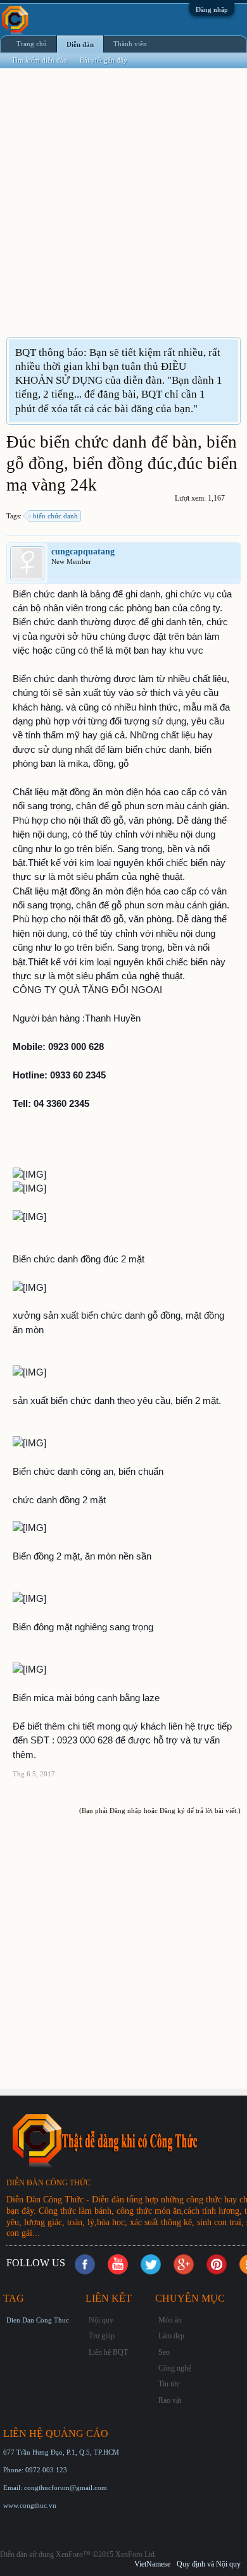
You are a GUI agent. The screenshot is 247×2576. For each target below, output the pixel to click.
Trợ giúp (102, 2336)
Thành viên (130, 44)
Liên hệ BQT (108, 2352)
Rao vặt (170, 2400)
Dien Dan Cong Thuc (38, 2320)
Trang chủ (32, 44)
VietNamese (152, 2564)
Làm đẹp (171, 2336)
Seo (164, 2352)
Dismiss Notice (230, 352)
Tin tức (169, 2384)
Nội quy (101, 2320)
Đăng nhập (212, 9)
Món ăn (170, 2320)
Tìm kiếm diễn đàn (39, 60)
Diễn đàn (80, 44)
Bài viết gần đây (104, 60)
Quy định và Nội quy (209, 2564)
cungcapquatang (83, 552)
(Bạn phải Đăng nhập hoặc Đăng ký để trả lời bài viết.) (160, 1810)
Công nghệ (175, 2368)
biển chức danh (55, 516)
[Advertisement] (123, 211)
